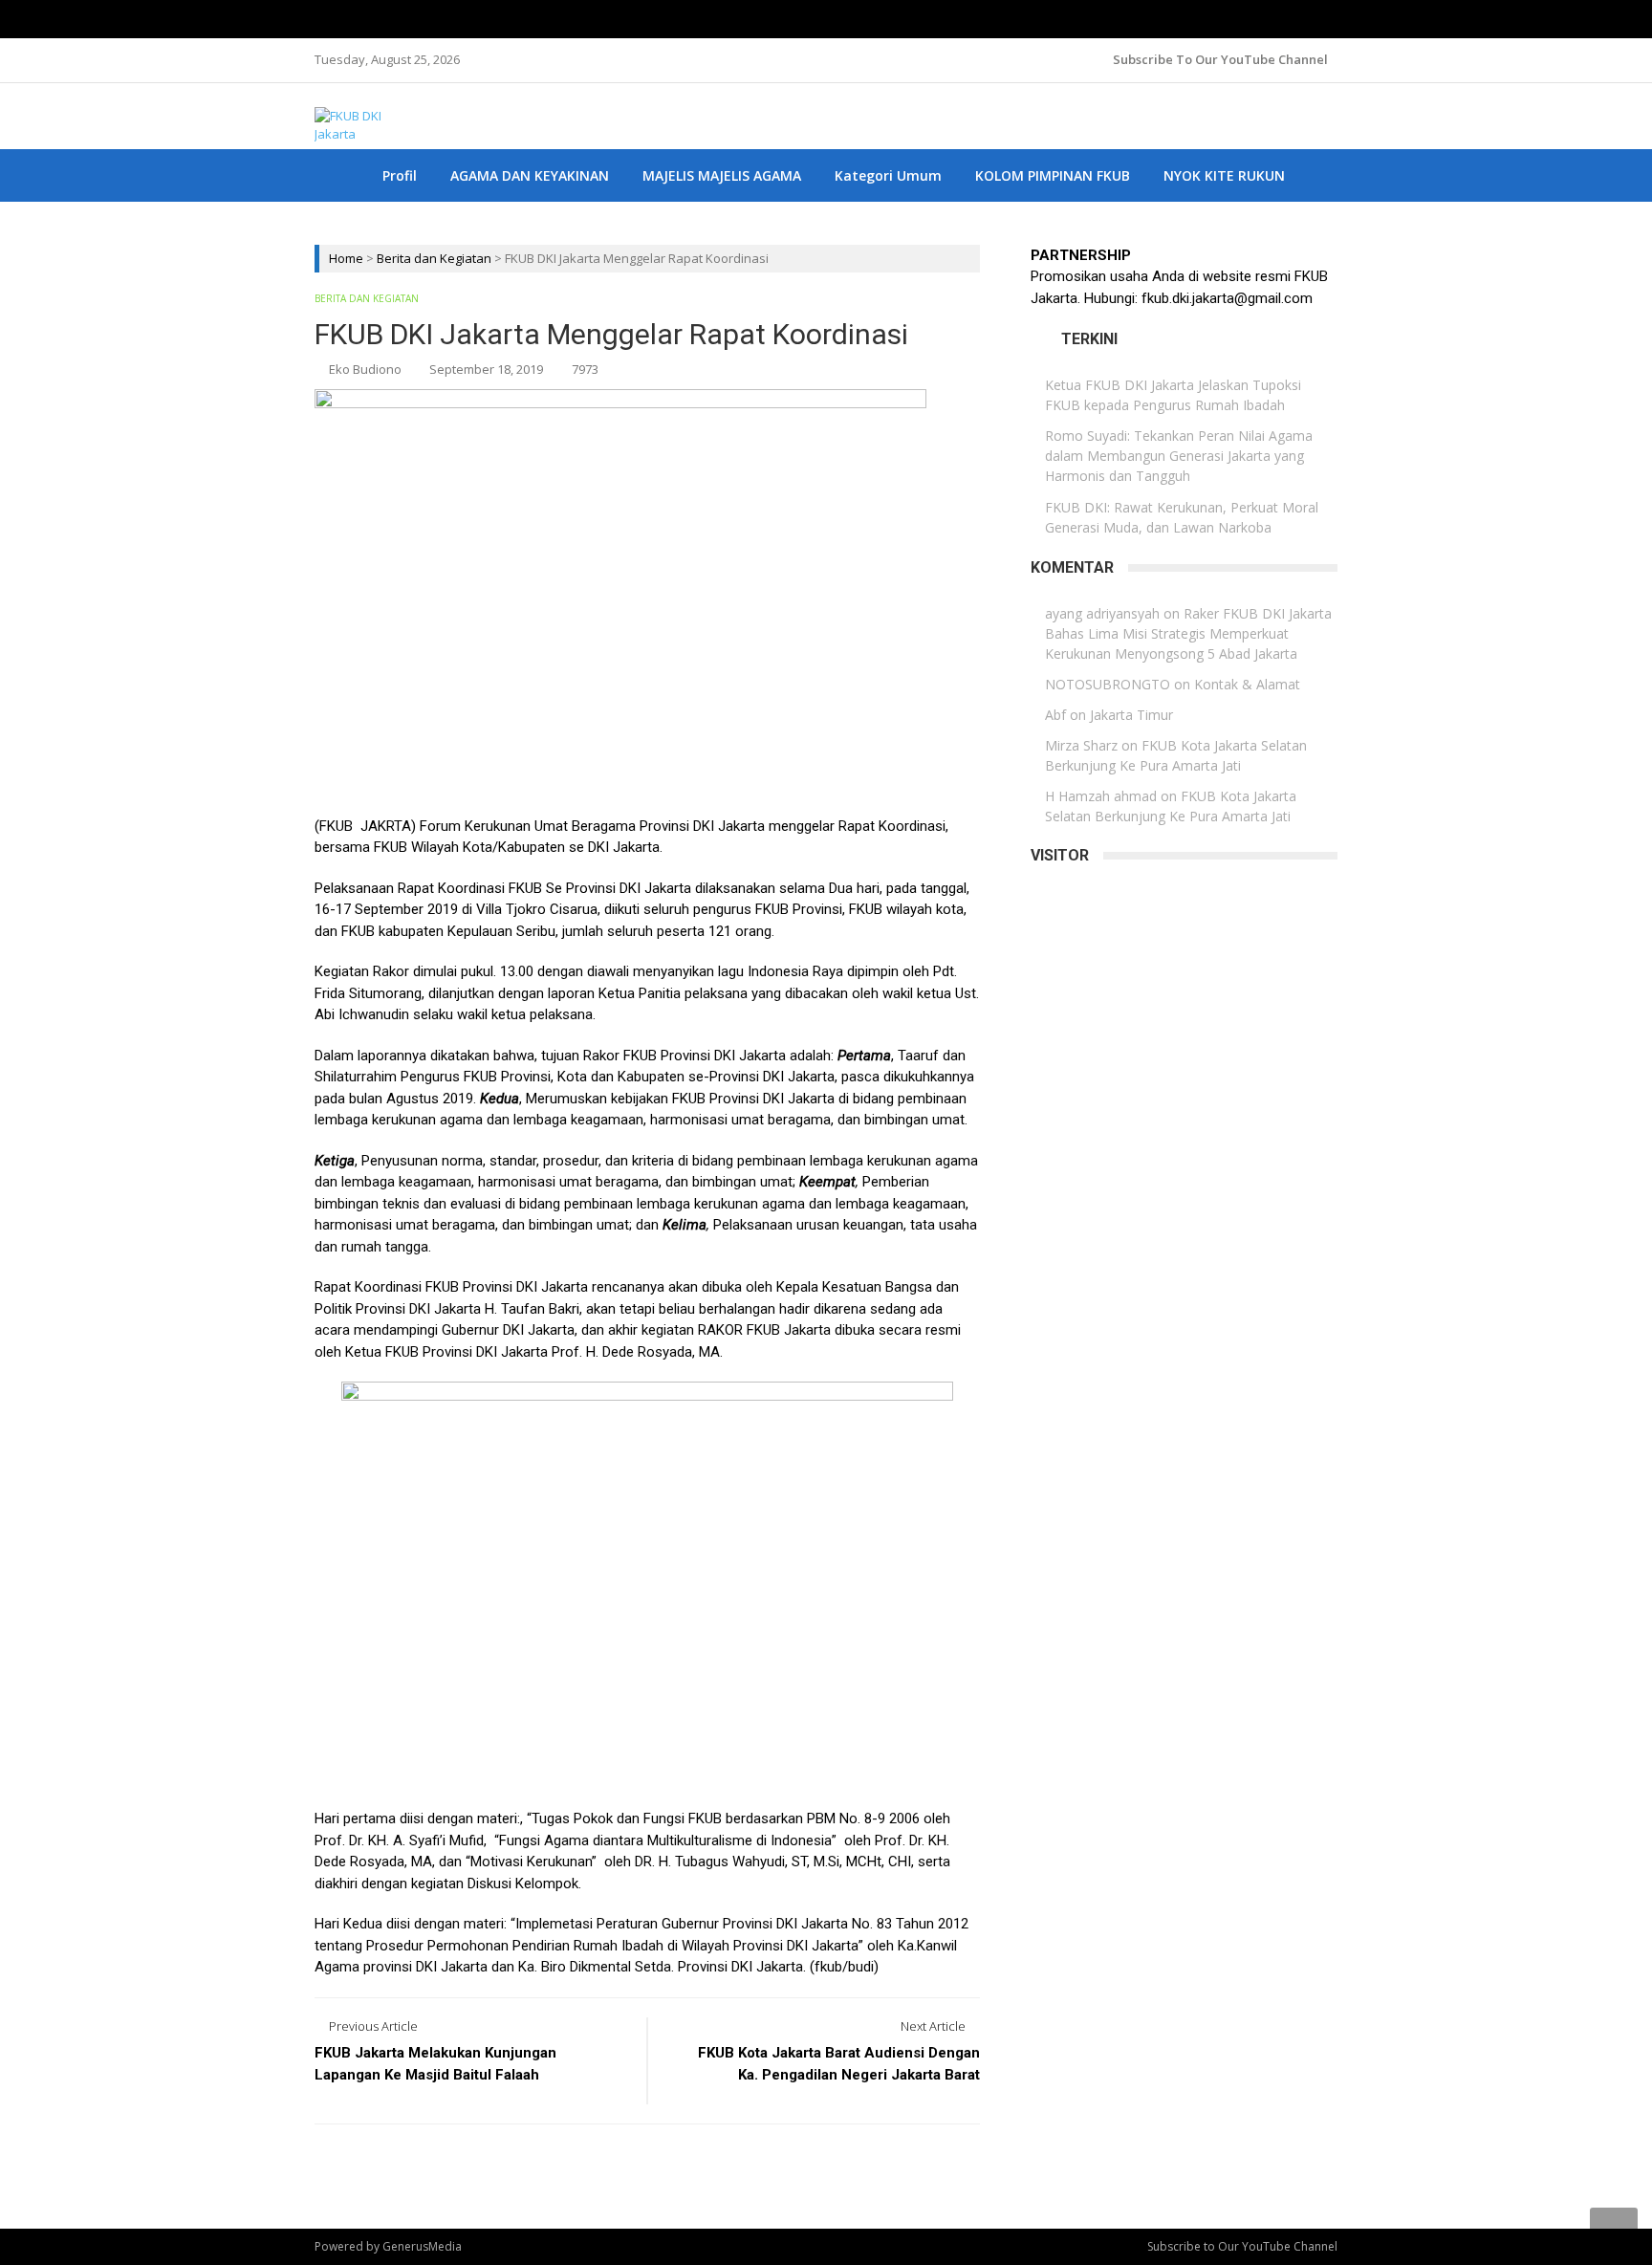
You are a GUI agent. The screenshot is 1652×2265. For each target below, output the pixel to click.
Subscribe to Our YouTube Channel (1220, 59)
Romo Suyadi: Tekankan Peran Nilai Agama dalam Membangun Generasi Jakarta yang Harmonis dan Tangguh (1179, 456)
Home (346, 258)
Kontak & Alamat (1247, 684)
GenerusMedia (422, 2246)
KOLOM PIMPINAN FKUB (1053, 175)
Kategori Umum (888, 175)
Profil (400, 175)
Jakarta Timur (1131, 715)
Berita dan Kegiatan (434, 258)
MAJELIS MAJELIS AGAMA (722, 175)
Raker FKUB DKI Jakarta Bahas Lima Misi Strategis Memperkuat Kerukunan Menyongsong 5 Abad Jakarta (1188, 633)
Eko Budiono (365, 369)
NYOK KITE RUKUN (1224, 175)
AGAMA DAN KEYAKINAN (530, 175)
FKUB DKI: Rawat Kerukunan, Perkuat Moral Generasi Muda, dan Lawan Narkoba (1182, 517)
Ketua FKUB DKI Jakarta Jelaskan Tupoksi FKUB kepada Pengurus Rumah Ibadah (1173, 395)
